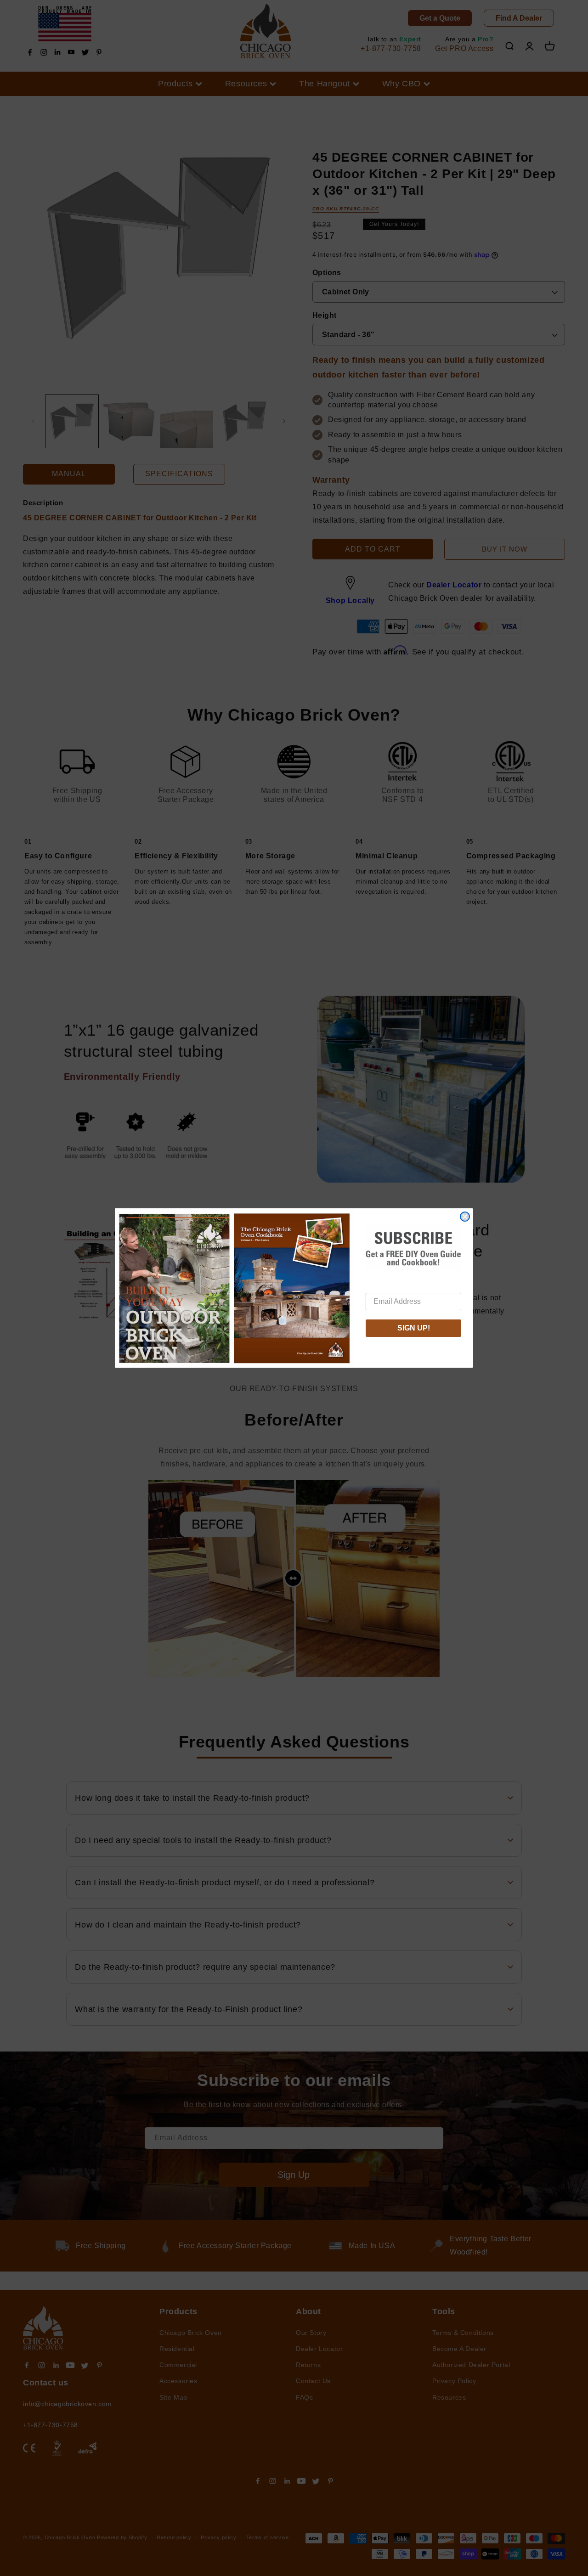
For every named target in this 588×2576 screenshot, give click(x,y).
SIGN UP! (414, 1328)
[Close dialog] (465, 1217)
